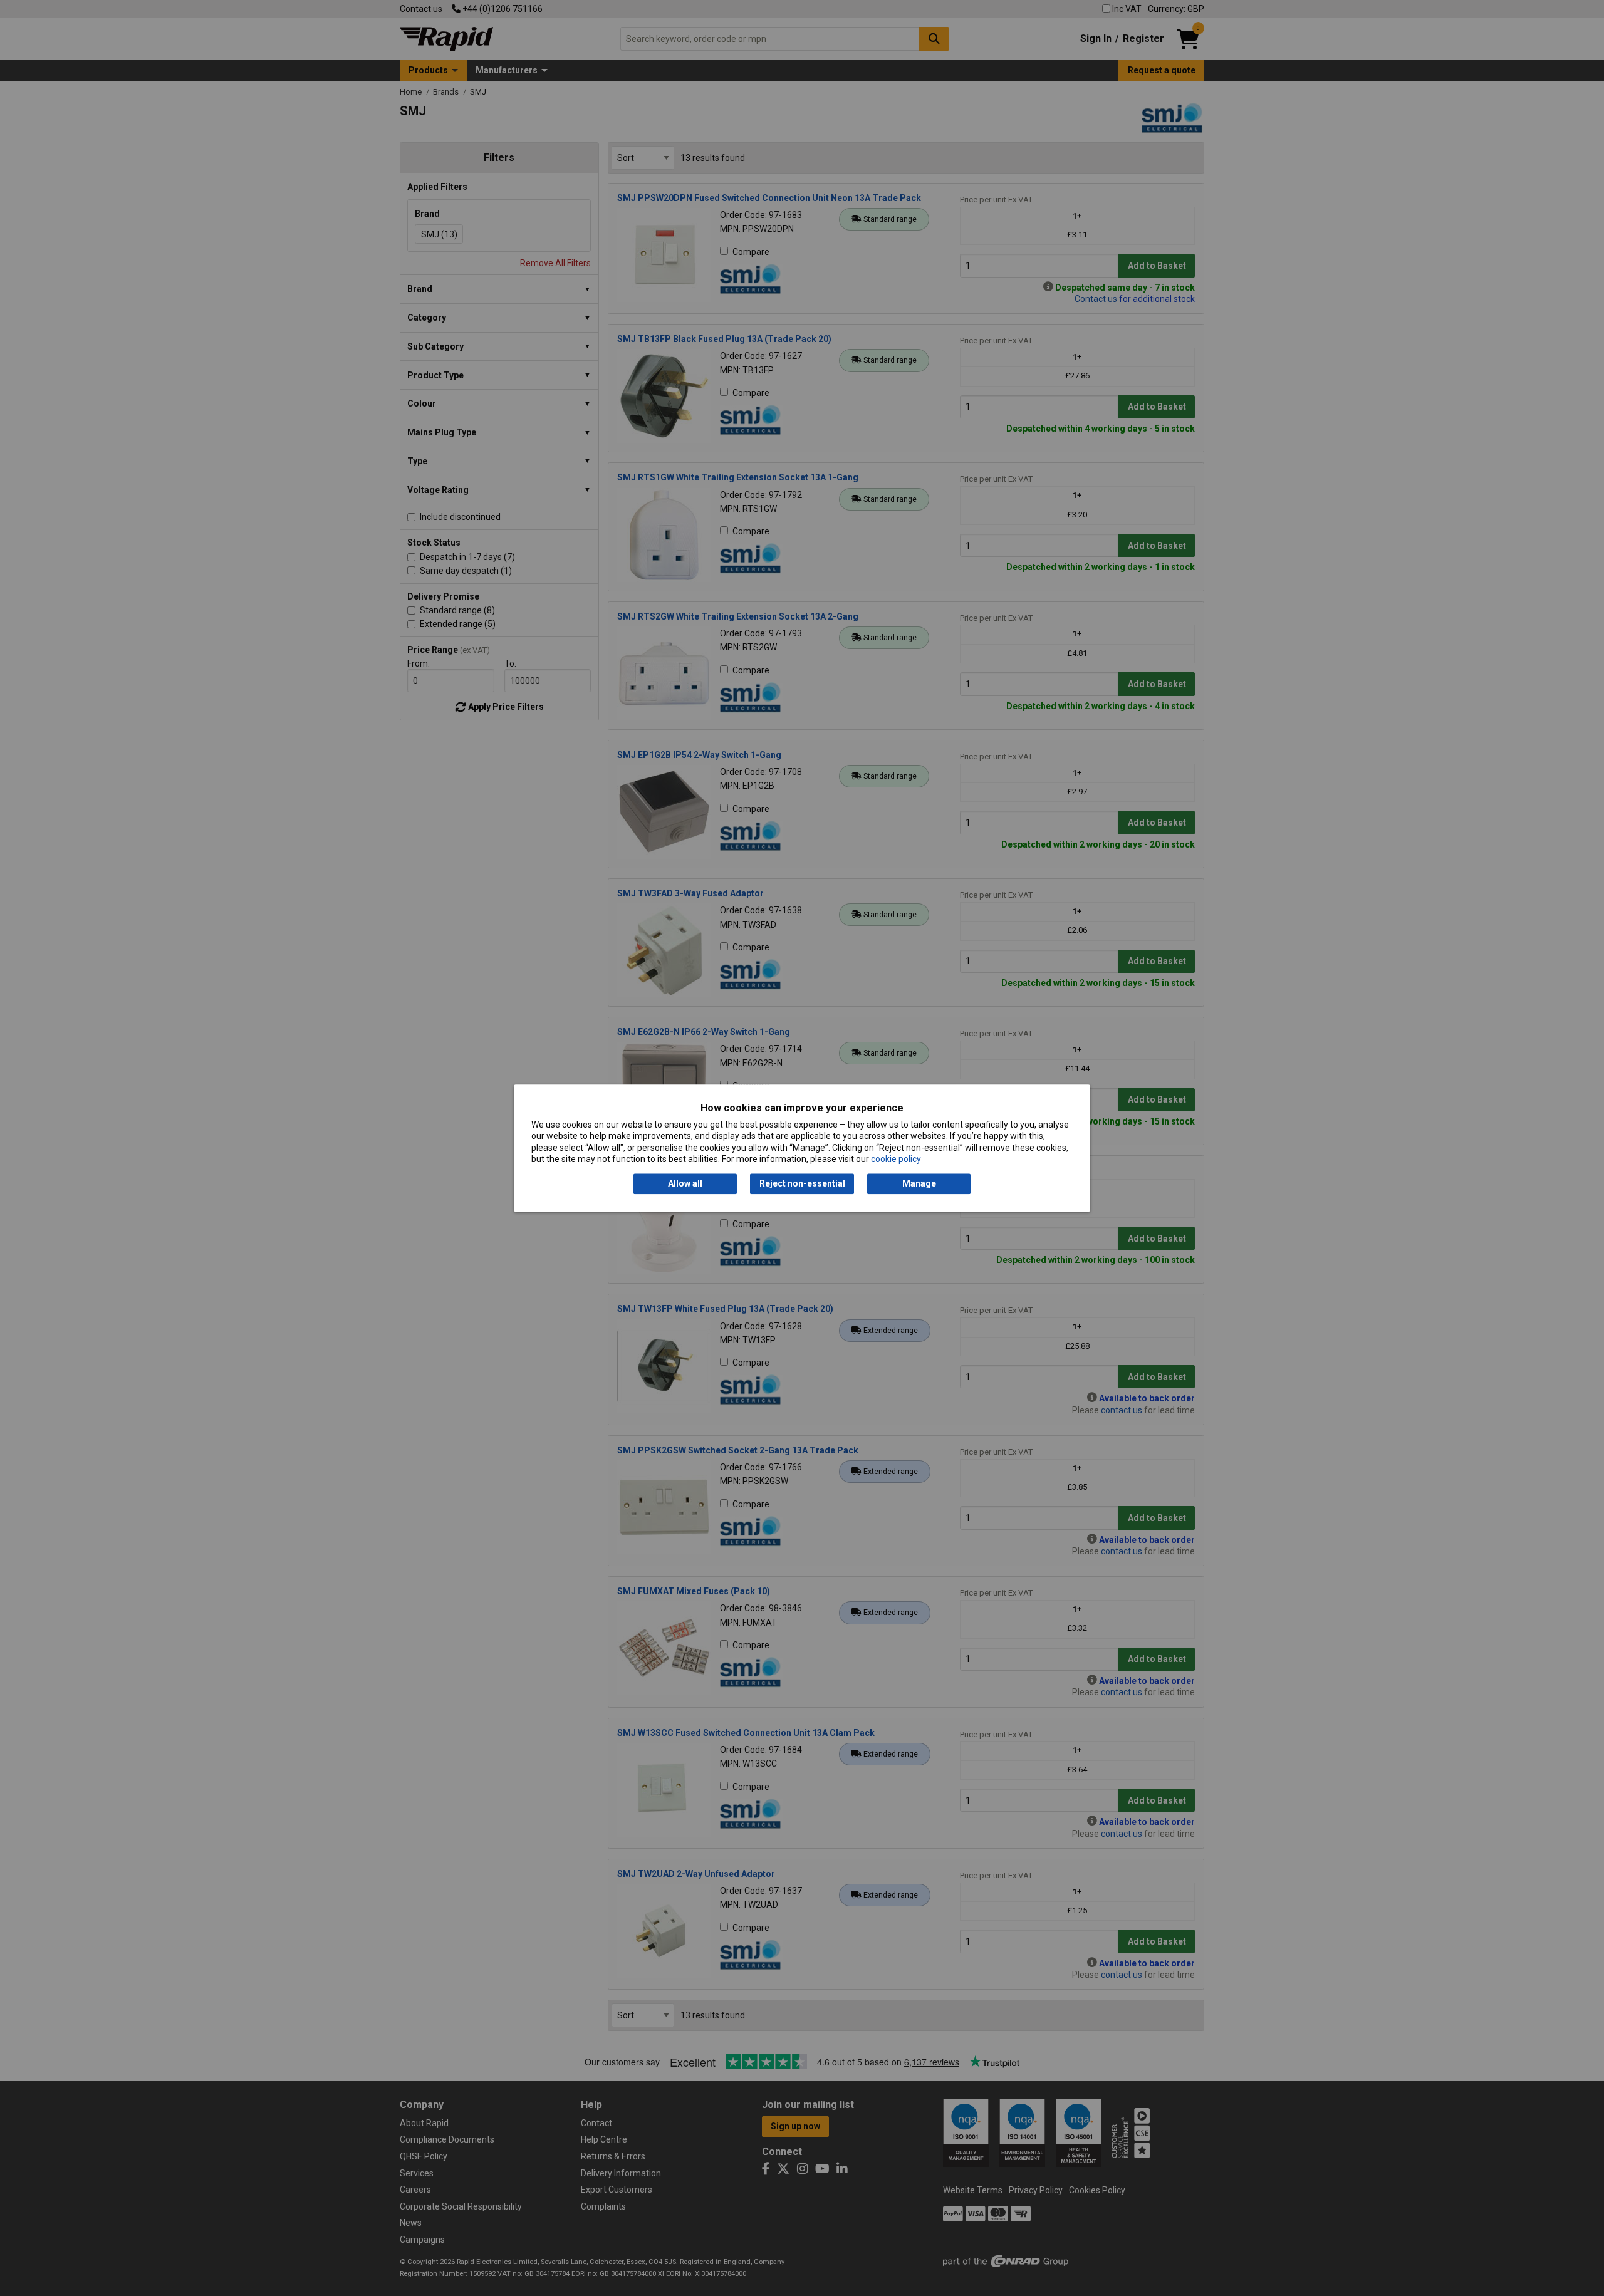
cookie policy (896, 1159)
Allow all (685, 1184)
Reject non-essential (802, 1184)
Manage (919, 1184)
